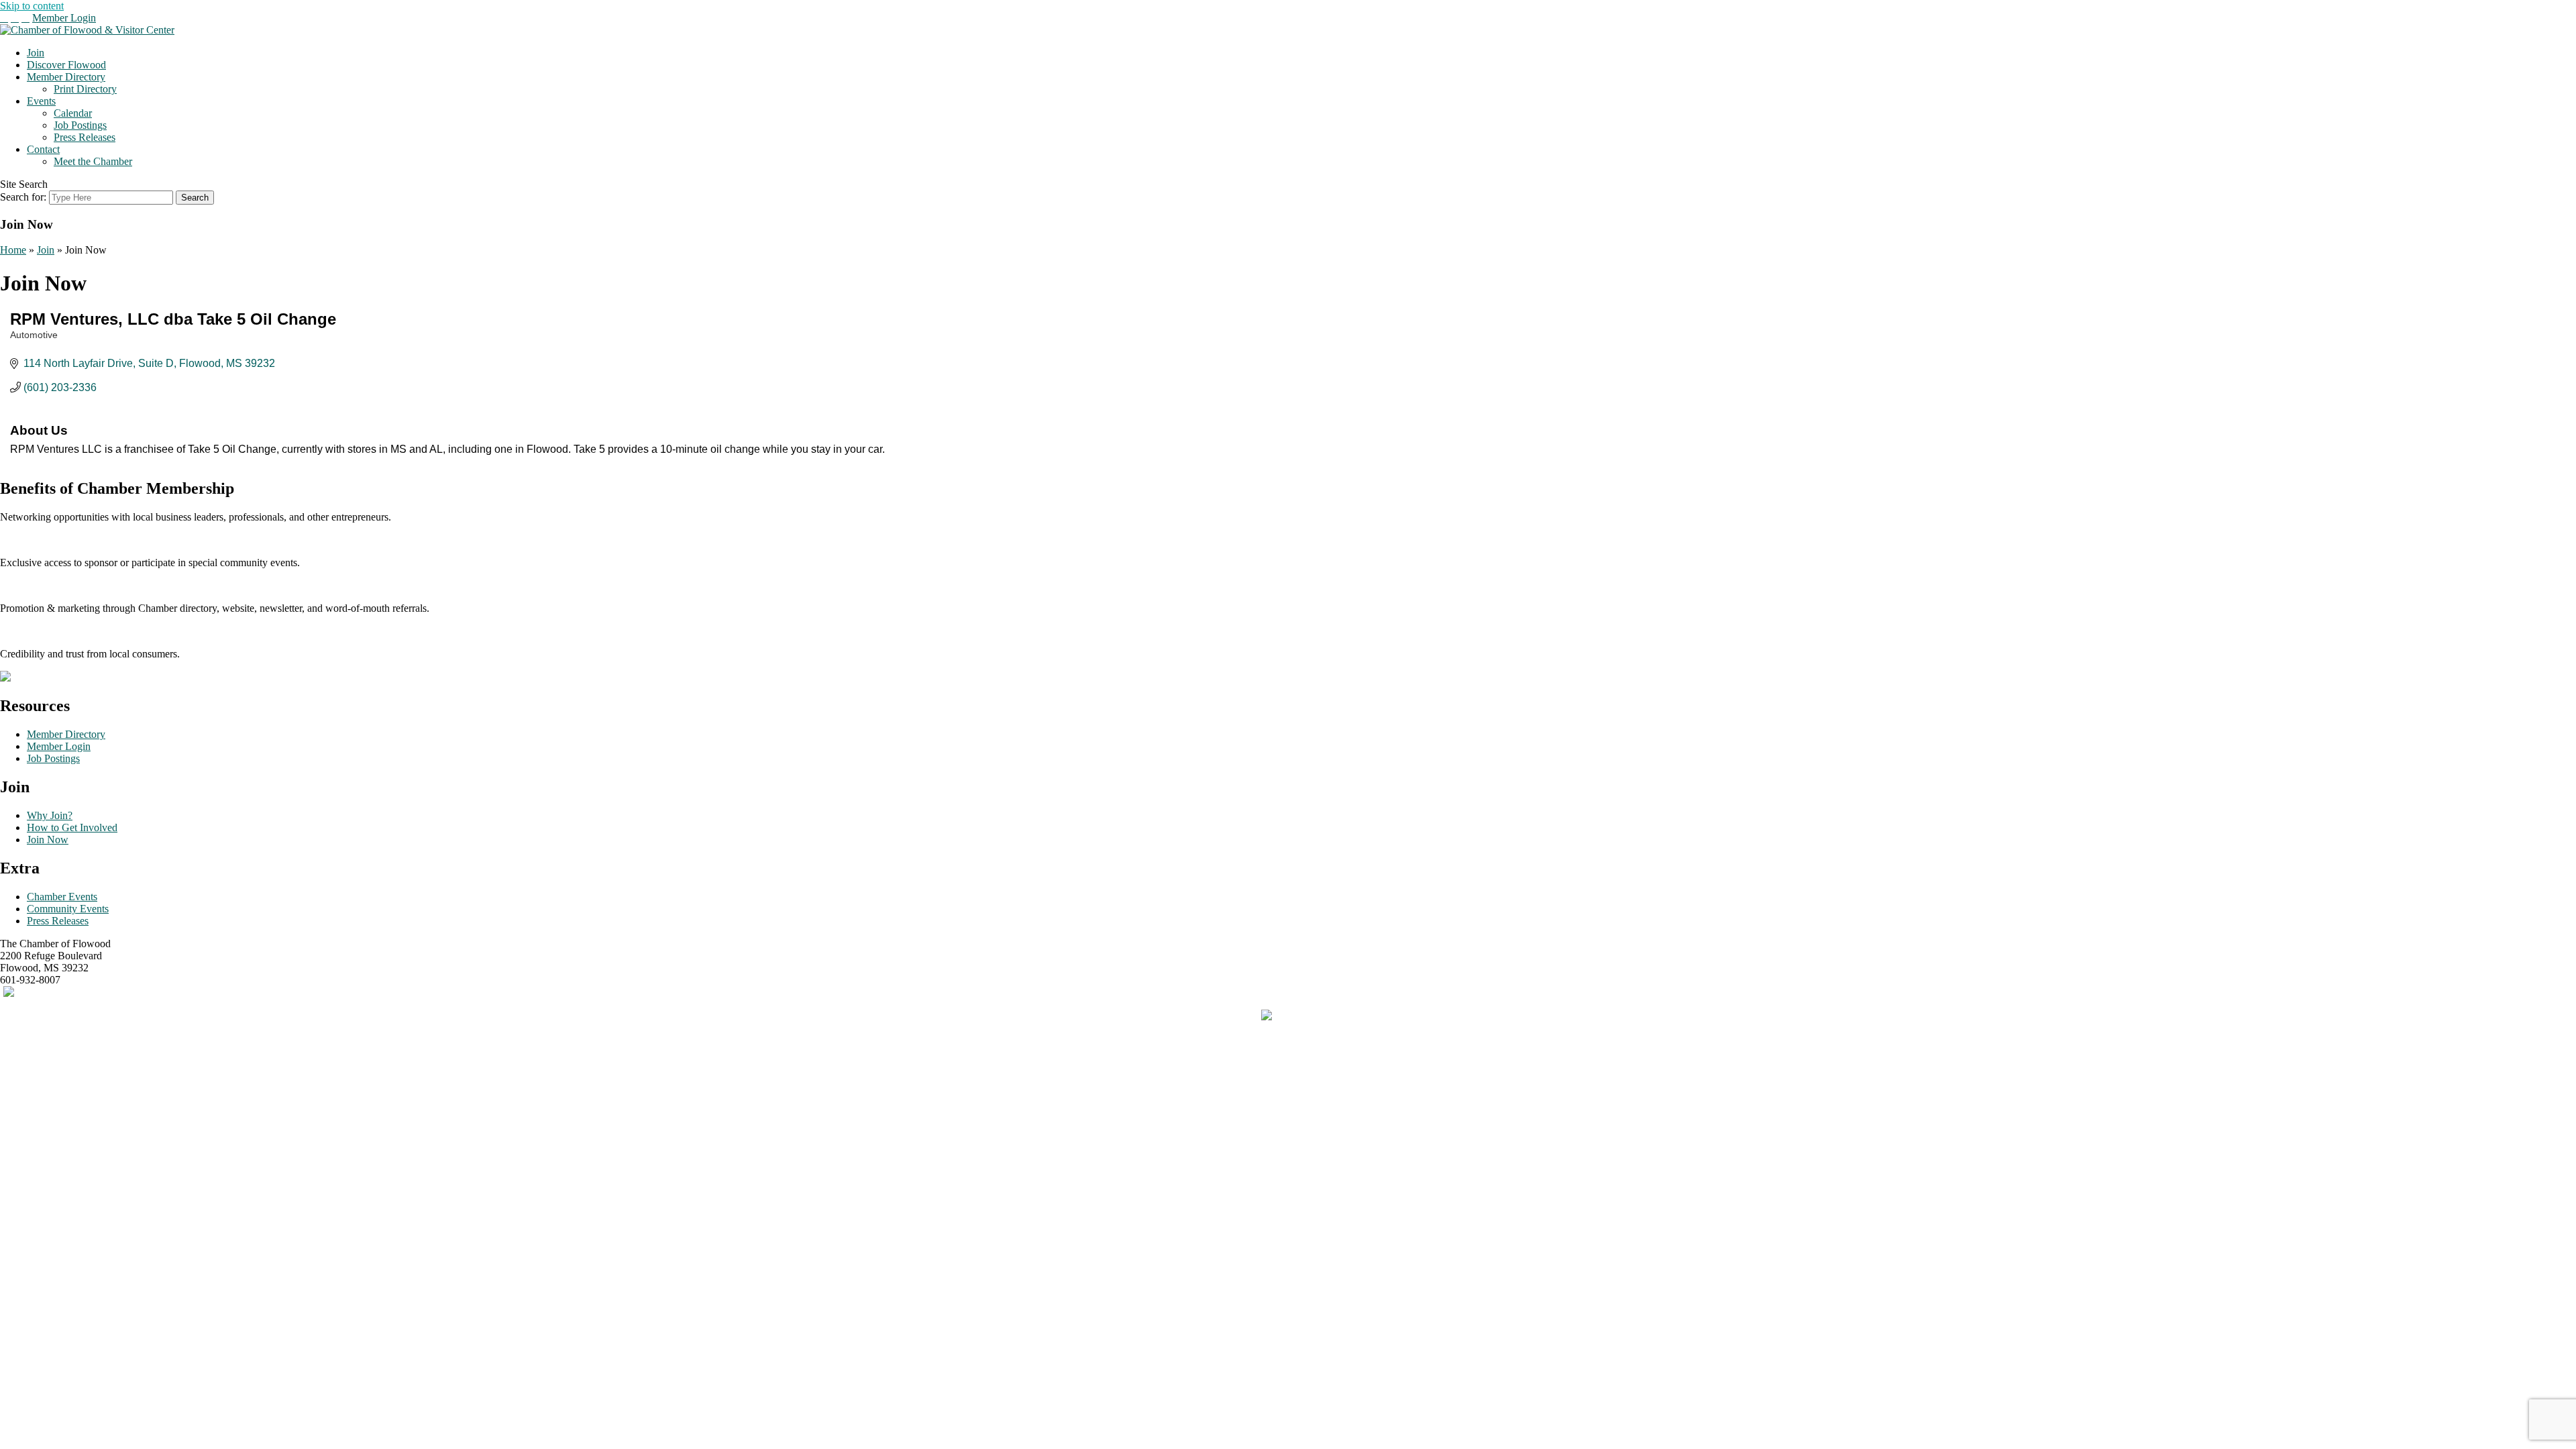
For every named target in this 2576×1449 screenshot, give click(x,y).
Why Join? (50, 815)
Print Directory (85, 89)
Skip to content (32, 6)
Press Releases (85, 137)
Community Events (68, 909)
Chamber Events (62, 897)
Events (41, 101)
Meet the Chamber (93, 161)
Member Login (64, 18)
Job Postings (80, 125)
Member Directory (66, 77)
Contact (43, 149)
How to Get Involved (72, 827)
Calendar (73, 113)
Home (13, 250)
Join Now (48, 840)
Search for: (23, 197)
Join (36, 53)
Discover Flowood (66, 65)
